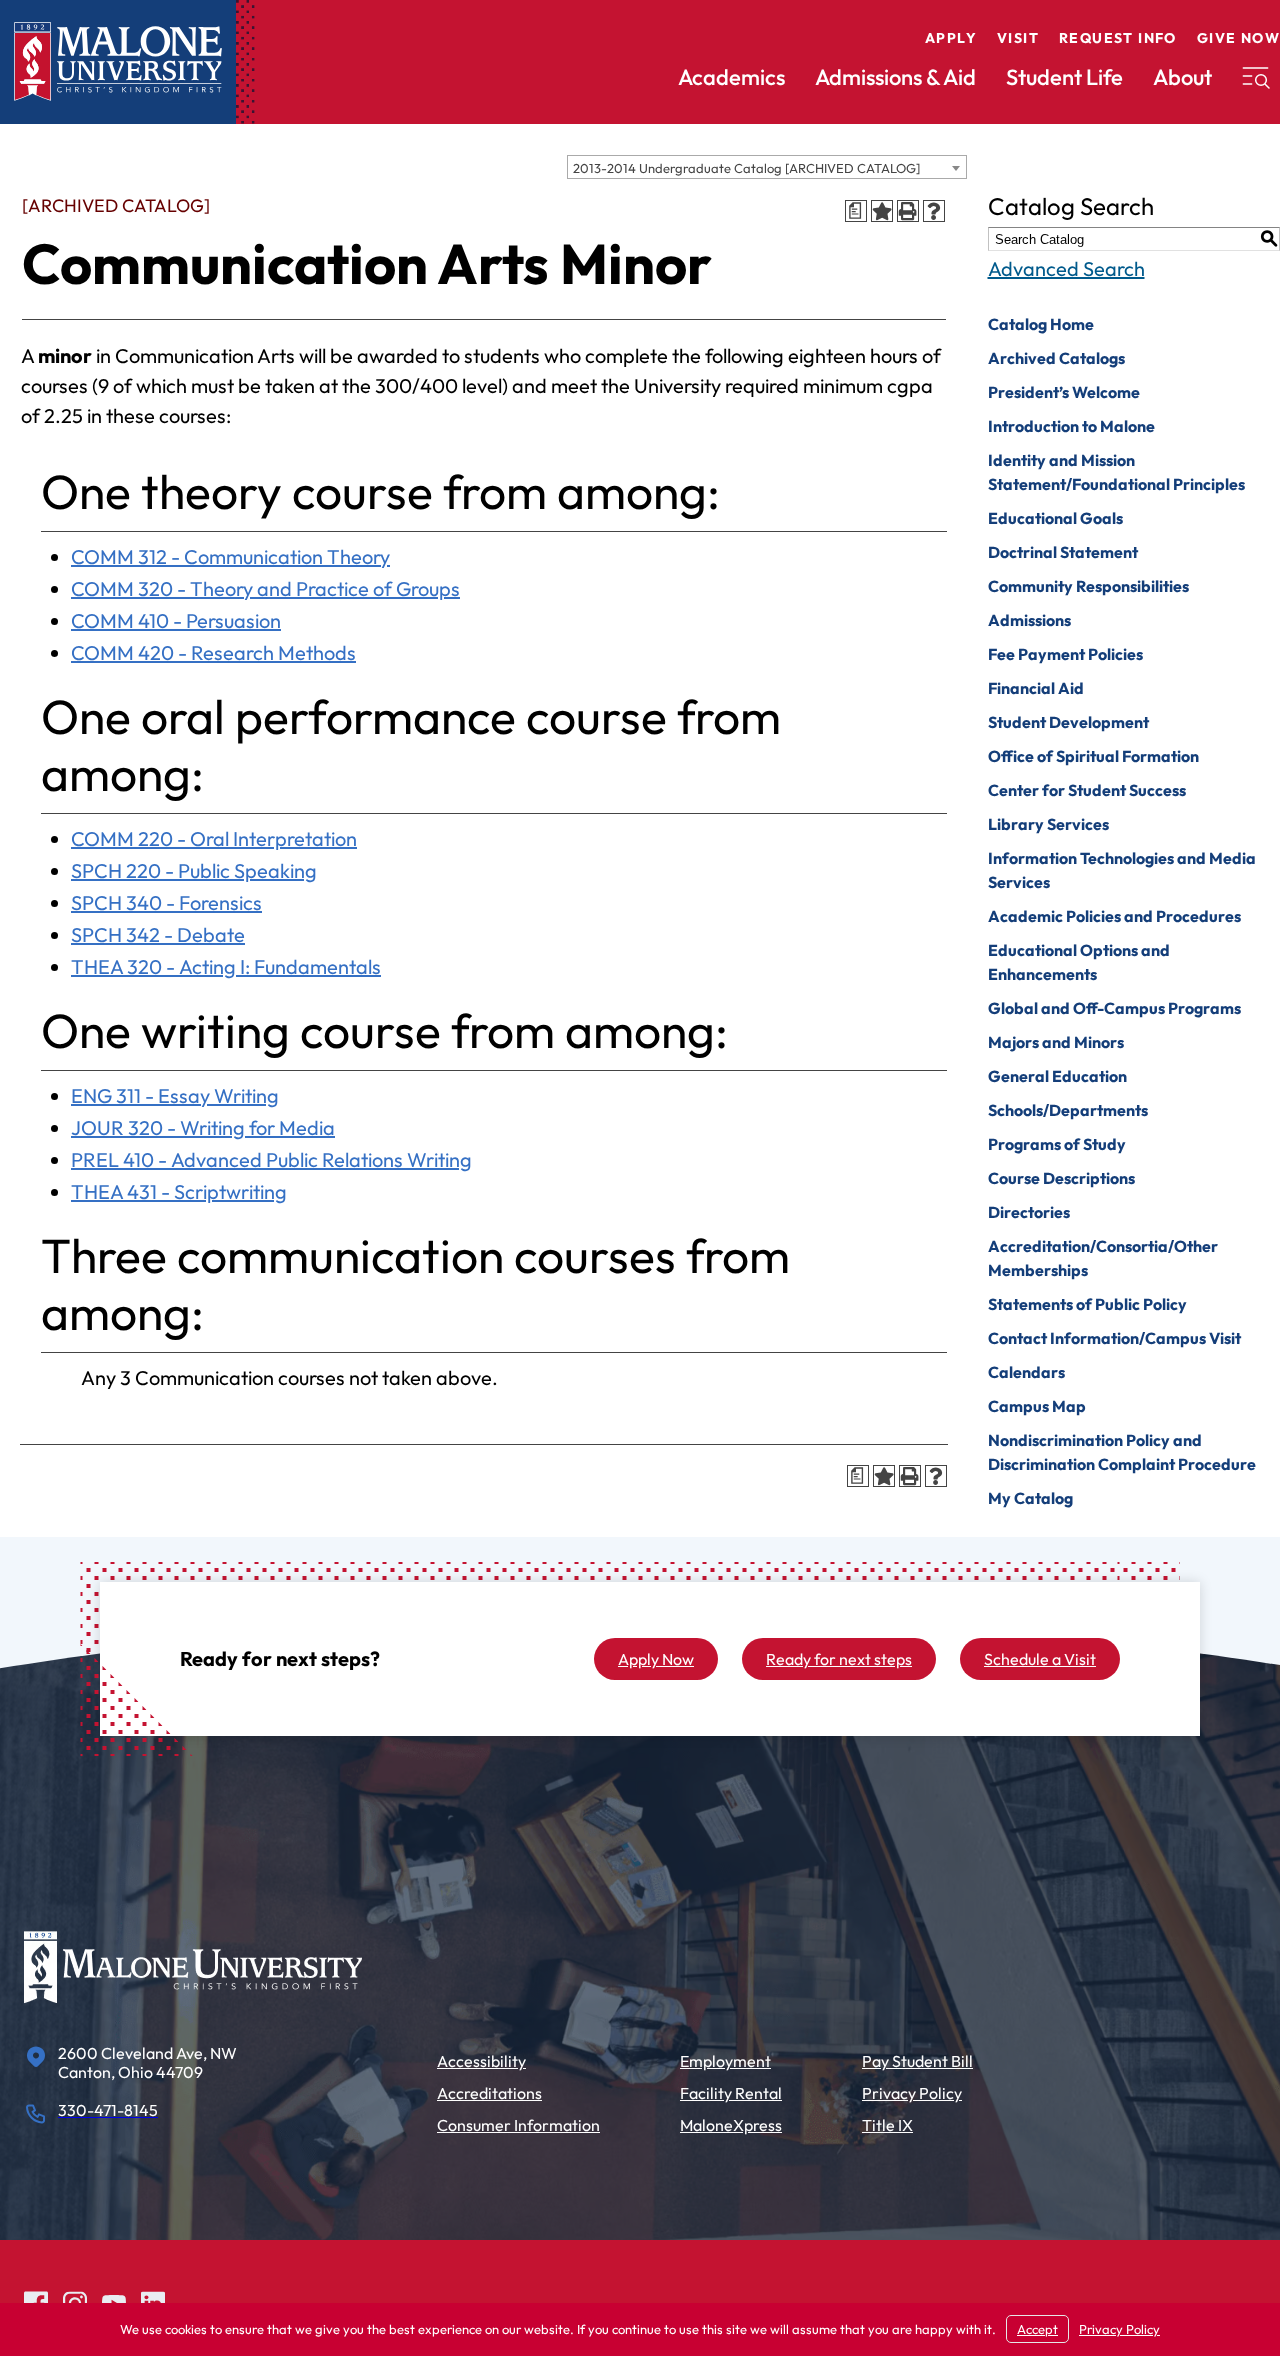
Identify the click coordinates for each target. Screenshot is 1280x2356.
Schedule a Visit (1040, 1659)
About (1182, 77)
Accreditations (489, 2093)
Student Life (1064, 77)
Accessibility (481, 2061)
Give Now (1238, 38)
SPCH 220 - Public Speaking (194, 870)
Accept (1037, 2329)
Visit (1018, 38)
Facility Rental (731, 2093)
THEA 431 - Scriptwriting (179, 1191)
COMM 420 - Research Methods (213, 652)
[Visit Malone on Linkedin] (153, 2300)
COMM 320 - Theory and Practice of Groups (265, 588)
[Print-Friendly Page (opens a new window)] (908, 211)
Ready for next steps (839, 1659)
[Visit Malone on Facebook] (36, 2300)
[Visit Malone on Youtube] (114, 2300)
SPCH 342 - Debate (158, 934)
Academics (731, 77)
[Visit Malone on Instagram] (75, 2300)
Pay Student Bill (917, 2061)
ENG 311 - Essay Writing (175, 1095)
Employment (725, 2061)
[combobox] (767, 167)
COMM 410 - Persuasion (176, 620)
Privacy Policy (912, 2093)
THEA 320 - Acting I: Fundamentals (226, 966)
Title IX (887, 2125)
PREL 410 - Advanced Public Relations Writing (271, 1159)
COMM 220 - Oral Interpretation (214, 838)
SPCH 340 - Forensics (166, 902)
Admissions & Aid (895, 77)
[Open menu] (1256, 78)
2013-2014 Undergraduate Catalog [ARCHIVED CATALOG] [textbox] (746, 168)
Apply (951, 38)
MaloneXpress (731, 2125)
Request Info (1118, 38)
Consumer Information (518, 2125)
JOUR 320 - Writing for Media (203, 1127)
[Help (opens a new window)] (934, 211)
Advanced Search (1066, 268)
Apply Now (656, 1659)
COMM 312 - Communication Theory (230, 556)
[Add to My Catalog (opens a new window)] (882, 211)
